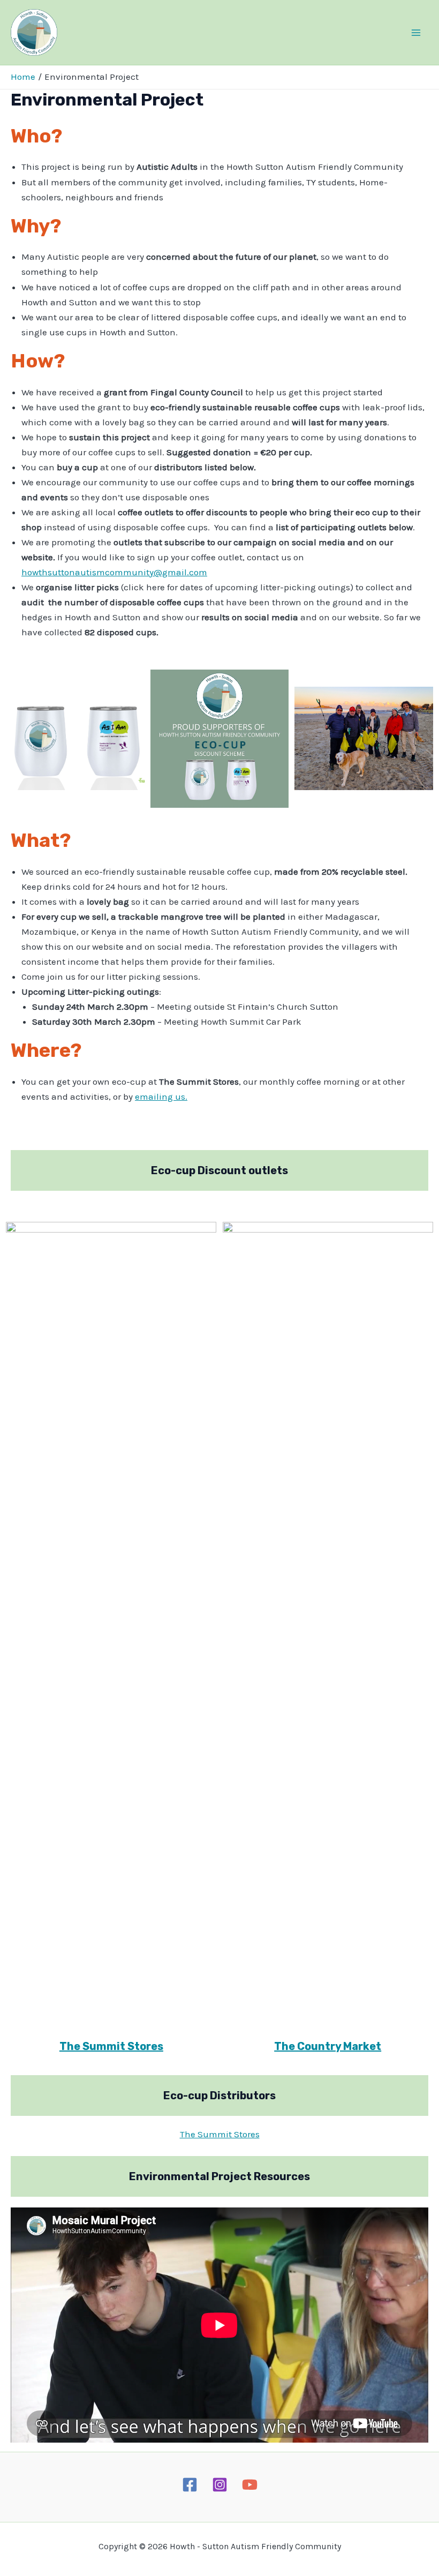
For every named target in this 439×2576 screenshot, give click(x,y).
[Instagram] (220, 2485)
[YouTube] (250, 2485)
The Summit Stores (111, 2046)
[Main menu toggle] (417, 33)
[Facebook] (190, 2485)
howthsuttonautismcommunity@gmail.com (114, 572)
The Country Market (328, 2046)
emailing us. (161, 1097)
